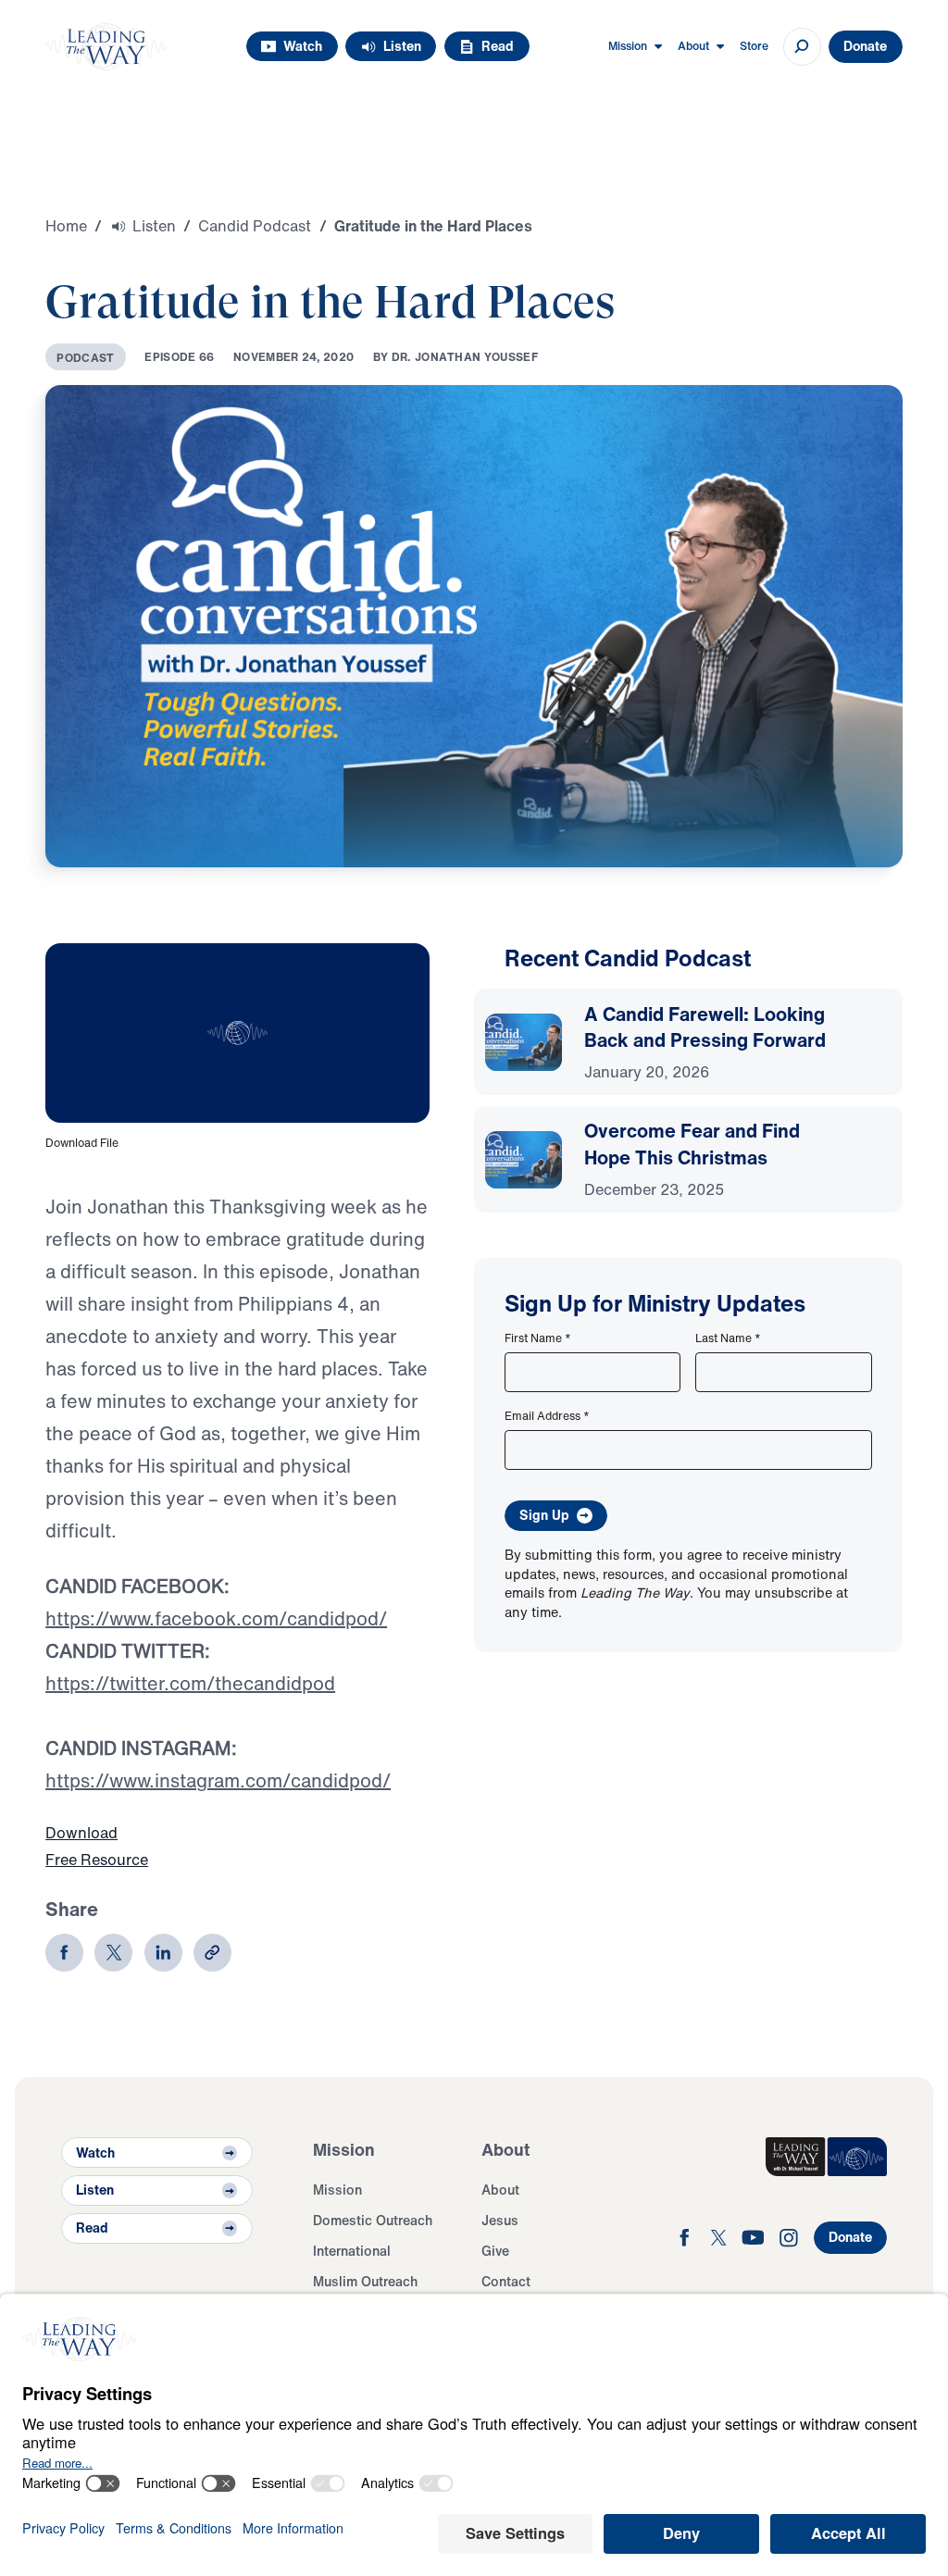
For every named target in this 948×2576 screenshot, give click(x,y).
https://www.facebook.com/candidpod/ (216, 1618)
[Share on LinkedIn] (163, 1953)
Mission (337, 2190)
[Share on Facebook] (64, 1953)
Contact (506, 2281)
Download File (82, 1142)
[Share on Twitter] (113, 1953)
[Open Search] (802, 47)
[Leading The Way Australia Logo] (106, 47)
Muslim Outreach (365, 2281)
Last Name (728, 1338)
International (352, 2251)
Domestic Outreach (373, 2220)
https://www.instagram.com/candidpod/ (218, 1780)
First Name (538, 1338)
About (500, 2190)
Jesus (500, 2220)
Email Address (547, 1415)
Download (81, 1833)
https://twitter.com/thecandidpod (190, 1683)
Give (495, 2251)
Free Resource (97, 1860)
